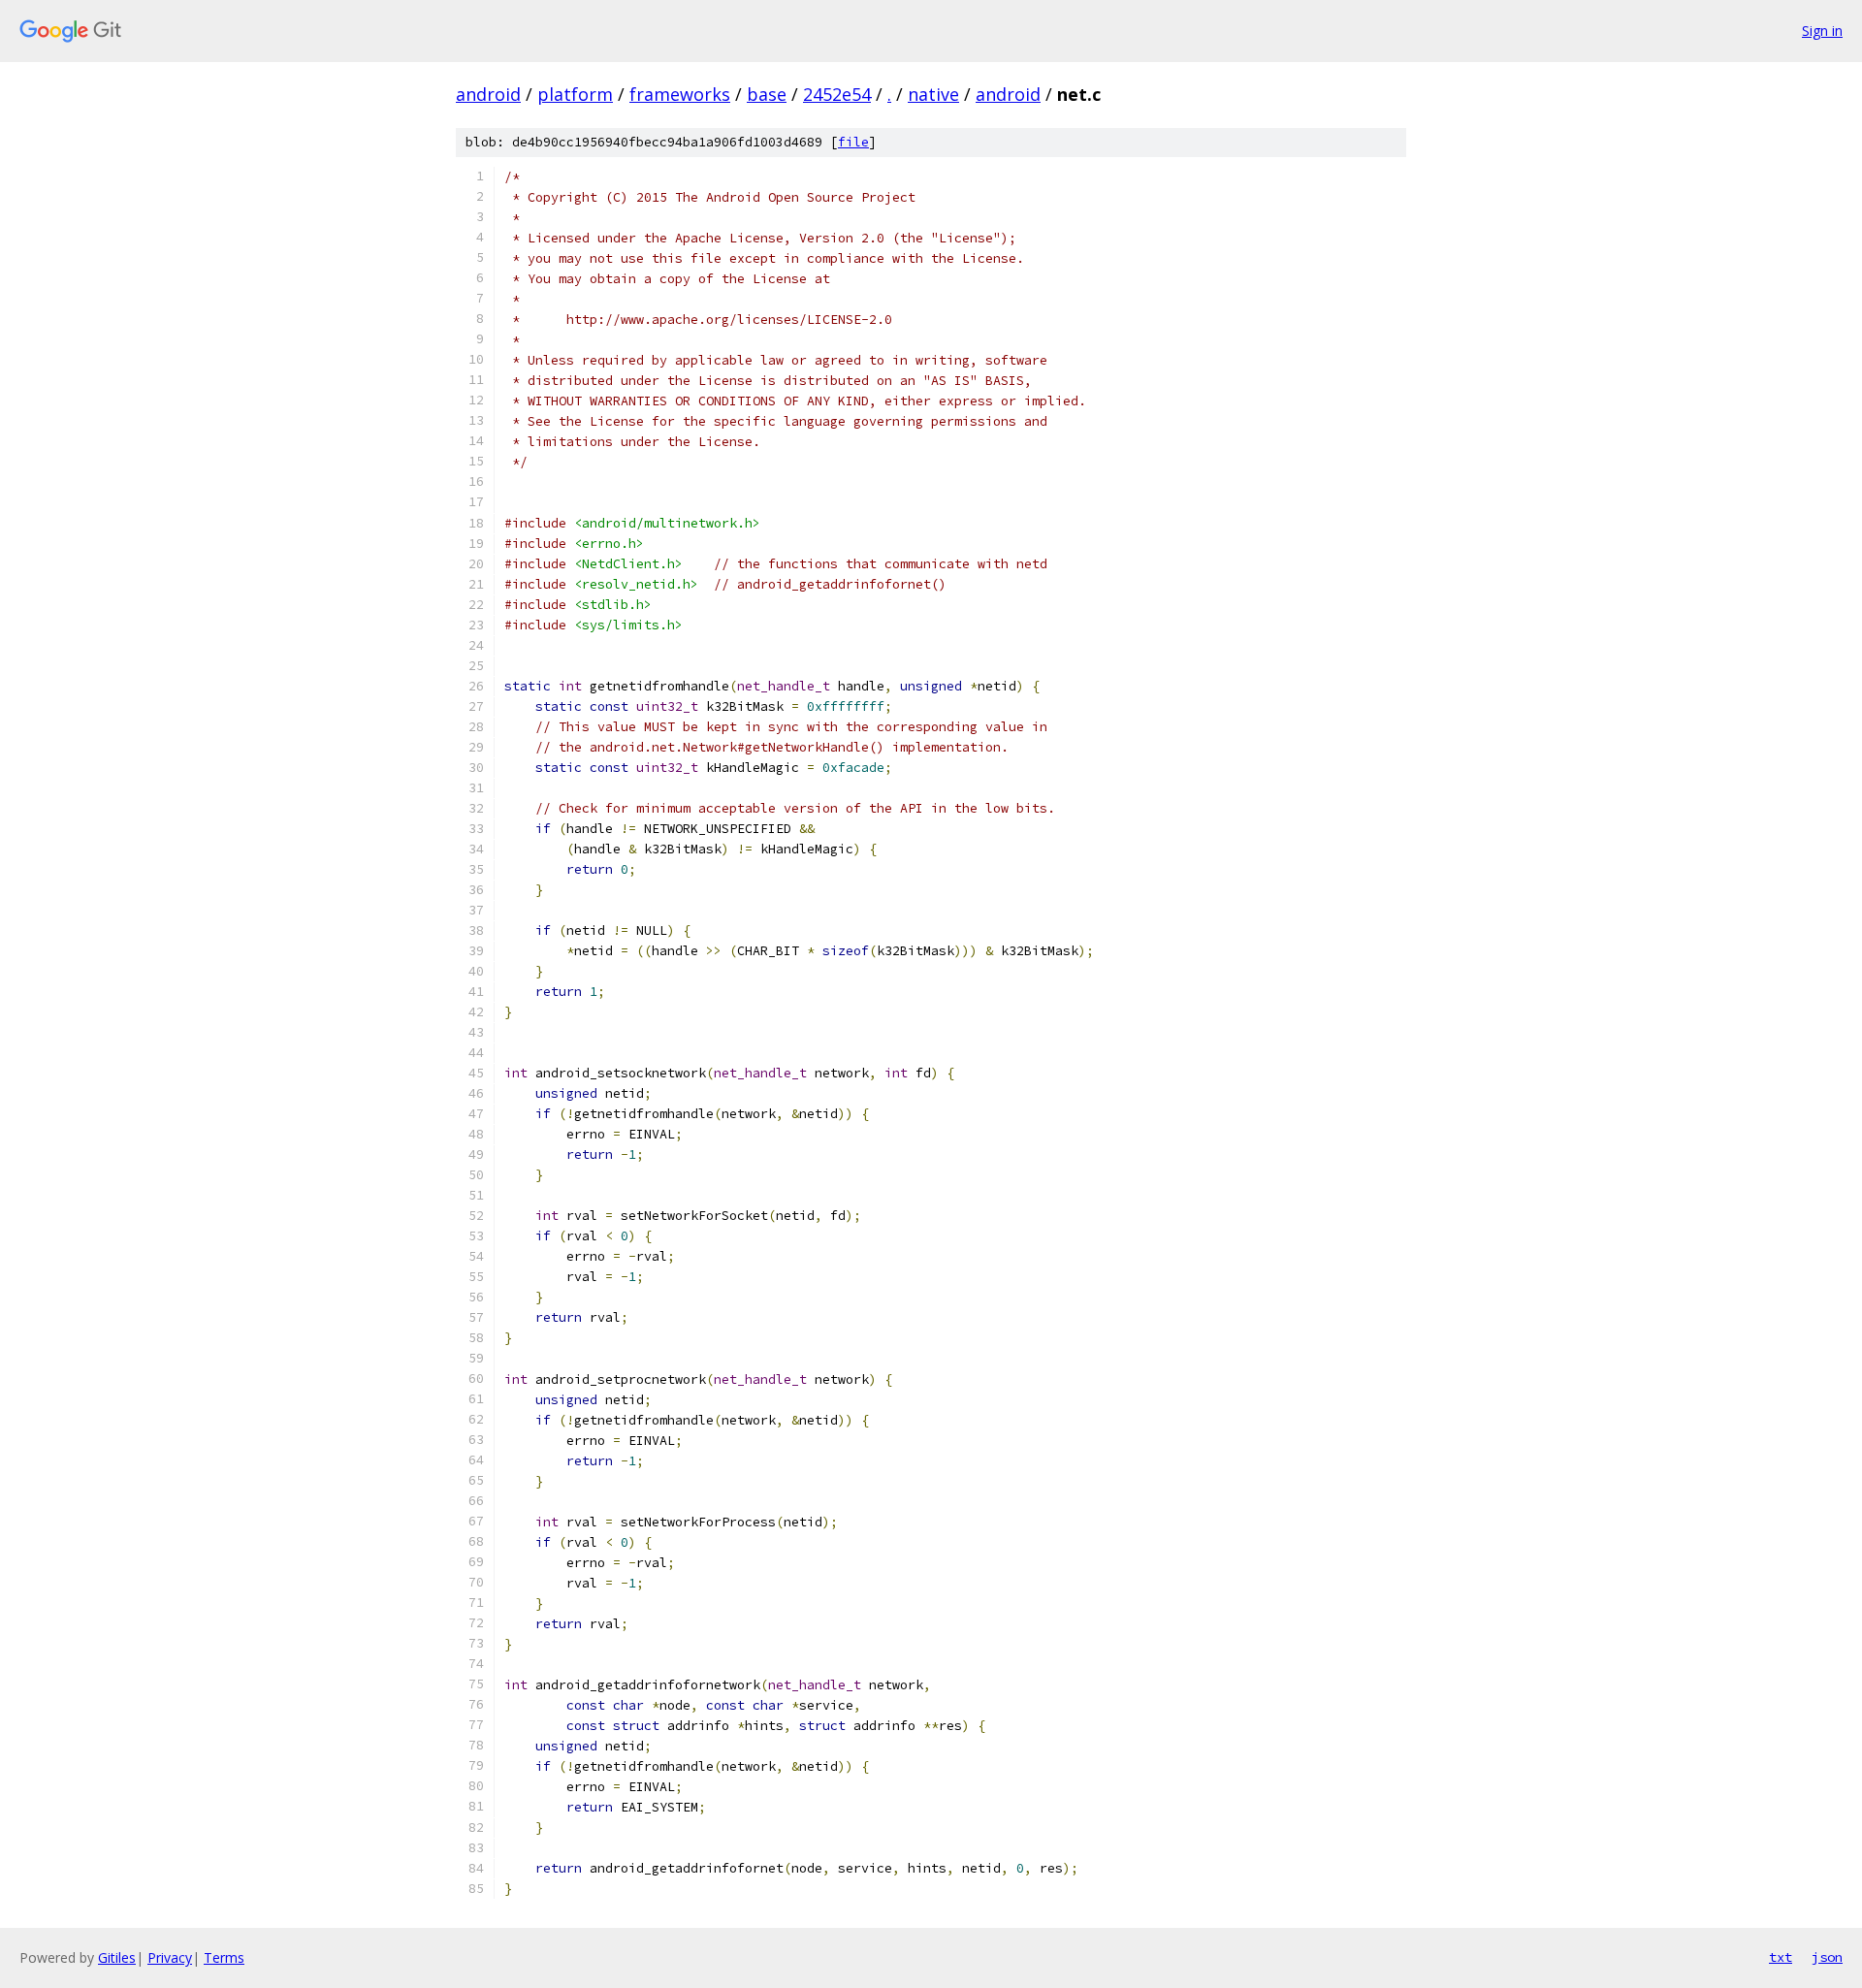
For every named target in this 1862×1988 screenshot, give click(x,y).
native (933, 94)
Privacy (170, 1957)
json (1827, 1957)
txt (1781, 1957)
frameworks (680, 94)
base (767, 94)
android (488, 94)
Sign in (1822, 31)
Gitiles (117, 1957)
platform (575, 94)
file (853, 142)
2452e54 (837, 94)
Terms (224, 1957)
